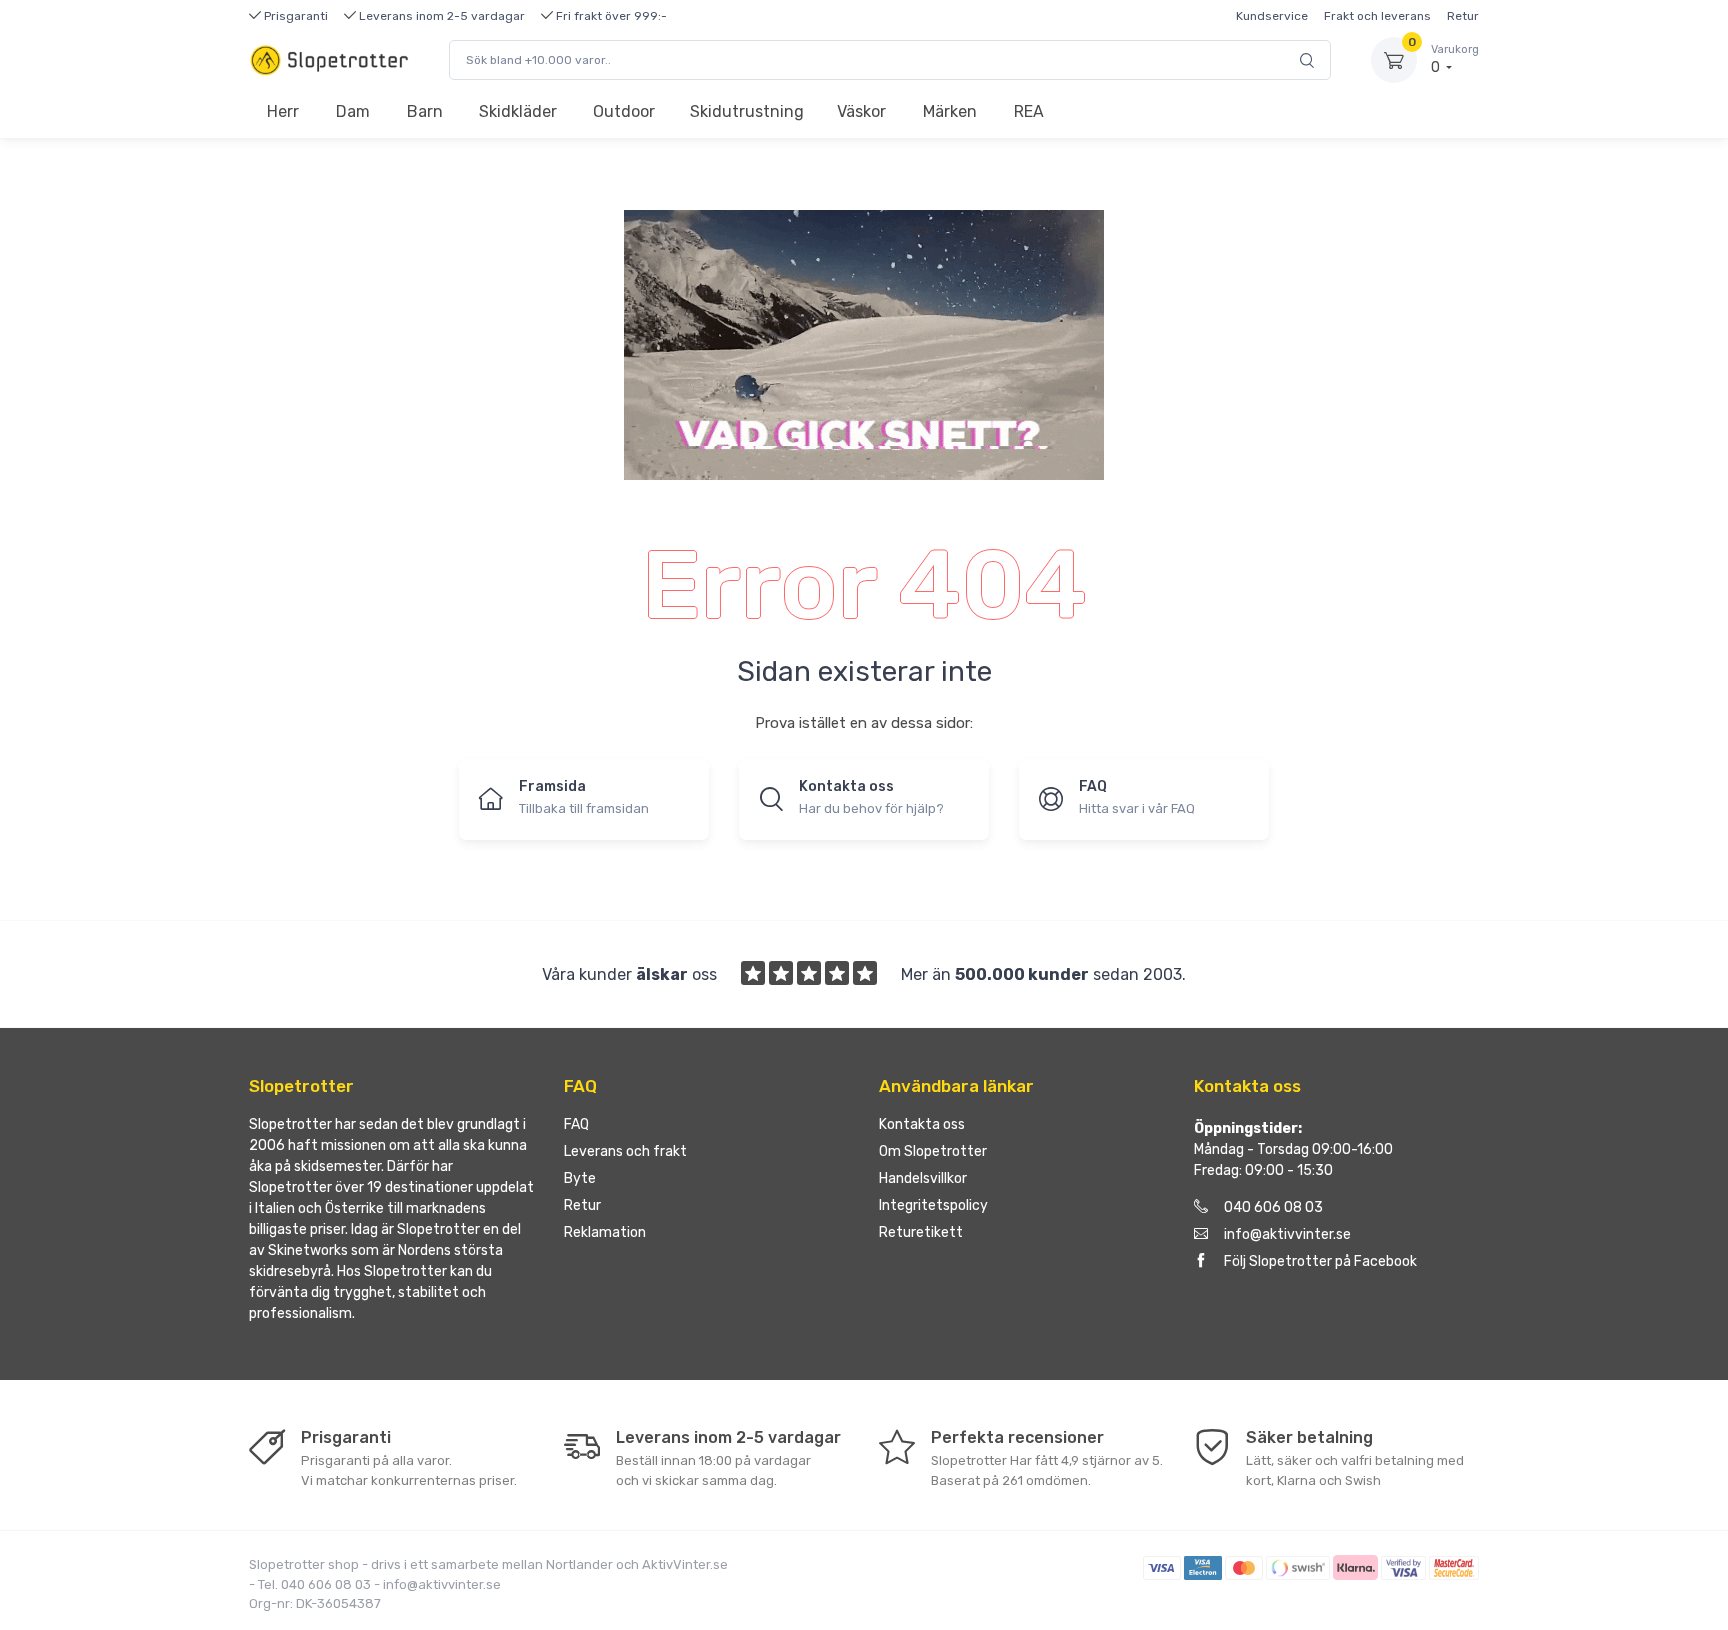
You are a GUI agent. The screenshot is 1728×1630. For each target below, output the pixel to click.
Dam (353, 111)
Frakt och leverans (1377, 16)
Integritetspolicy (933, 1205)
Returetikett (921, 1232)
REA (1029, 111)
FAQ (576, 1124)
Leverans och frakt (625, 1151)
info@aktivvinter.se (1287, 1234)
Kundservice (1272, 16)
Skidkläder (518, 111)
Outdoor (624, 111)
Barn (425, 111)
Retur (1463, 16)
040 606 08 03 (1273, 1207)
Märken (950, 111)
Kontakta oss (922, 1124)
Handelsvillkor (923, 1178)
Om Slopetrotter (933, 1151)
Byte (580, 1178)
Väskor (861, 111)
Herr (283, 111)
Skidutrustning (747, 111)
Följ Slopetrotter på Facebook (1320, 1261)
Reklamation (605, 1232)
